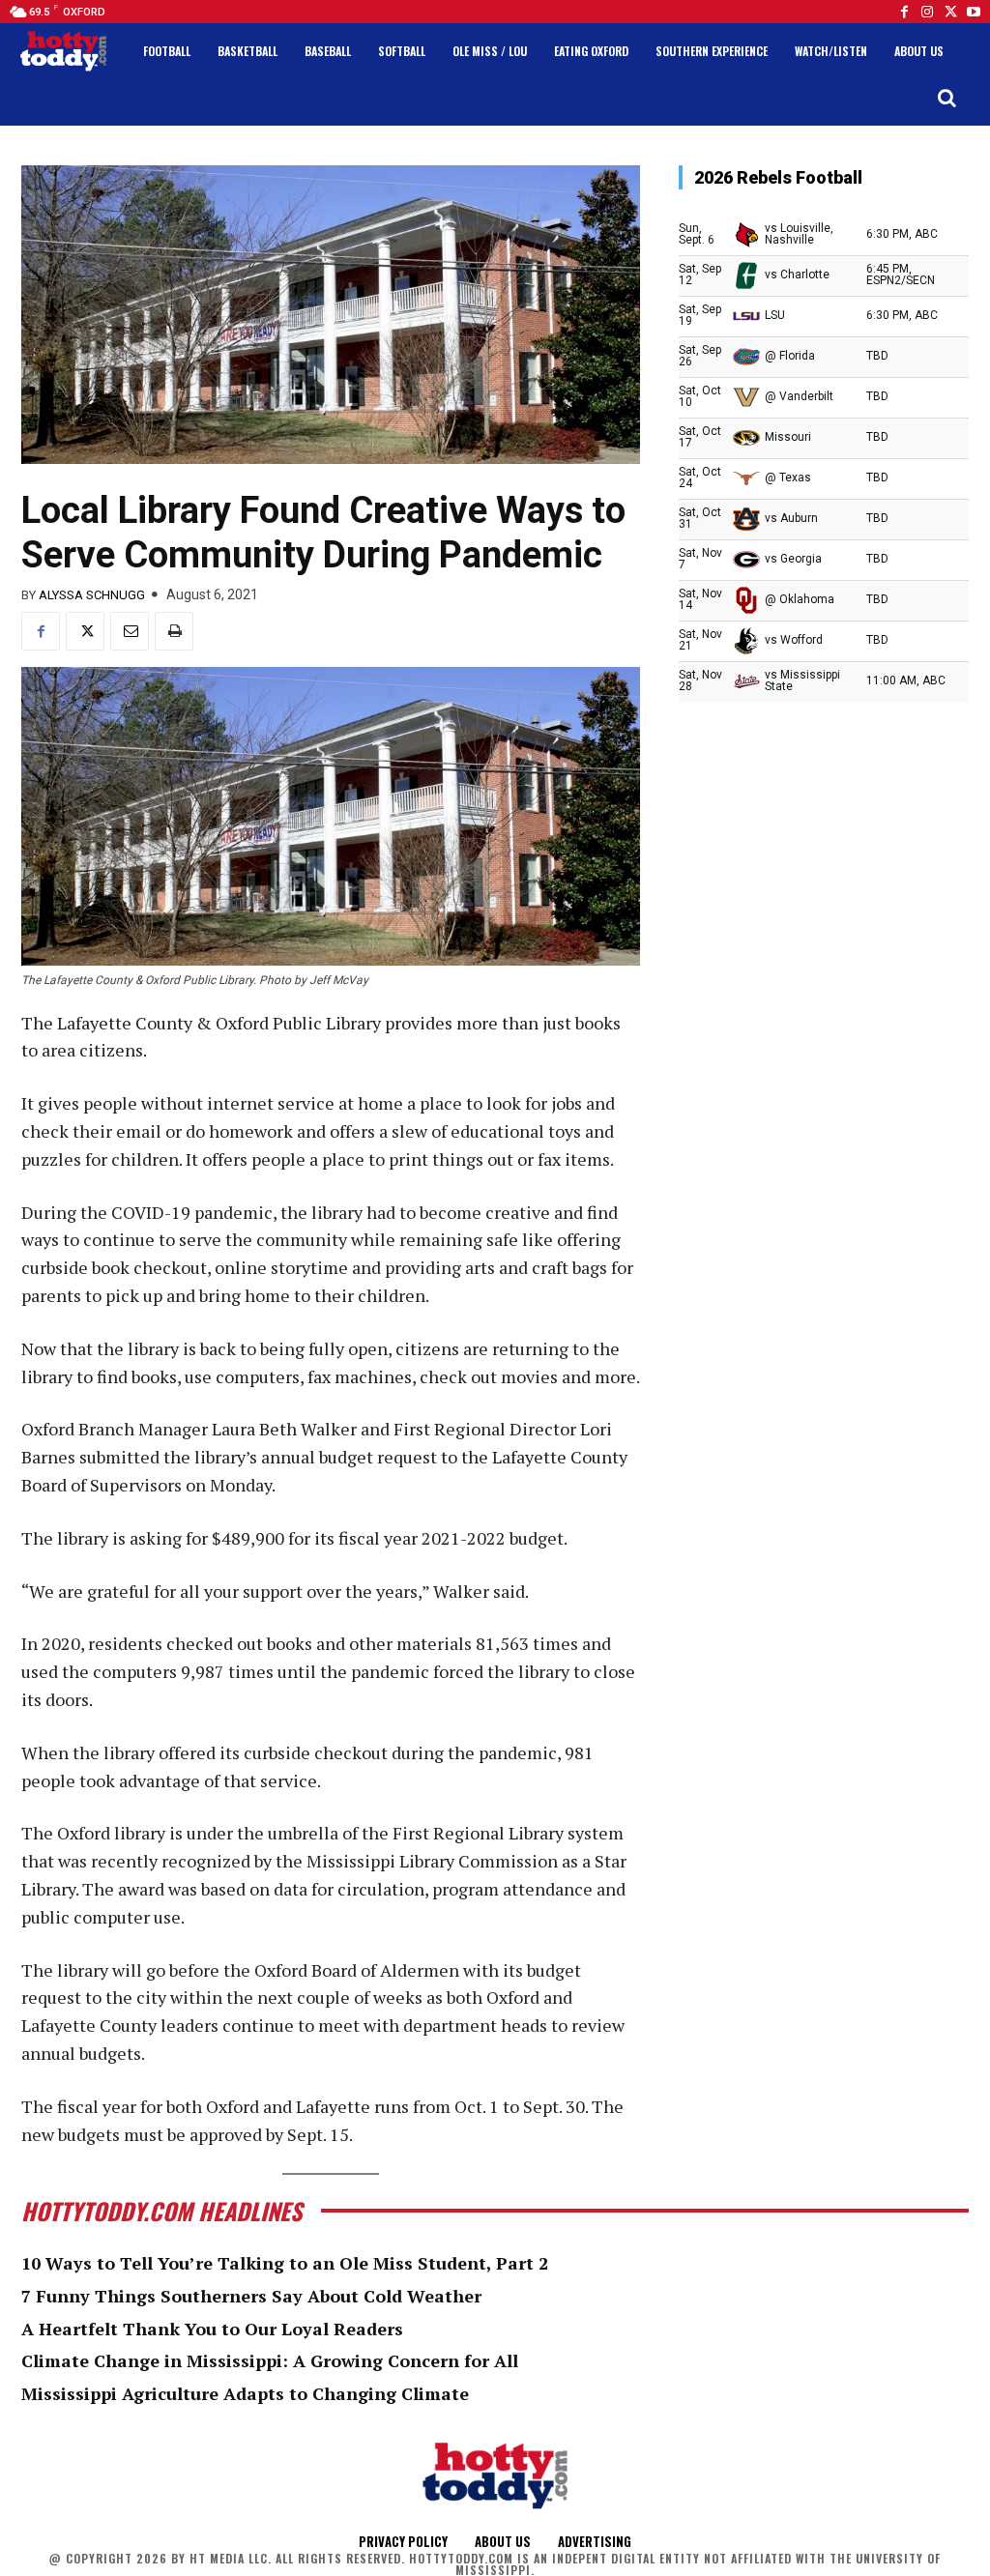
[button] (946, 98)
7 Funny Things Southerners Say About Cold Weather (251, 2296)
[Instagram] (927, 12)
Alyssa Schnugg (92, 595)
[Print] (174, 631)
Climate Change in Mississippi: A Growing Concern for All (270, 2360)
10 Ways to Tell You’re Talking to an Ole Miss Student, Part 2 (285, 2263)
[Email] (130, 631)
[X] (85, 631)
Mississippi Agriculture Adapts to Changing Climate (245, 2393)
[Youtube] (974, 12)
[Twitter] (950, 12)
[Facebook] (904, 12)
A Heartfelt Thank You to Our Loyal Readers (212, 2329)
